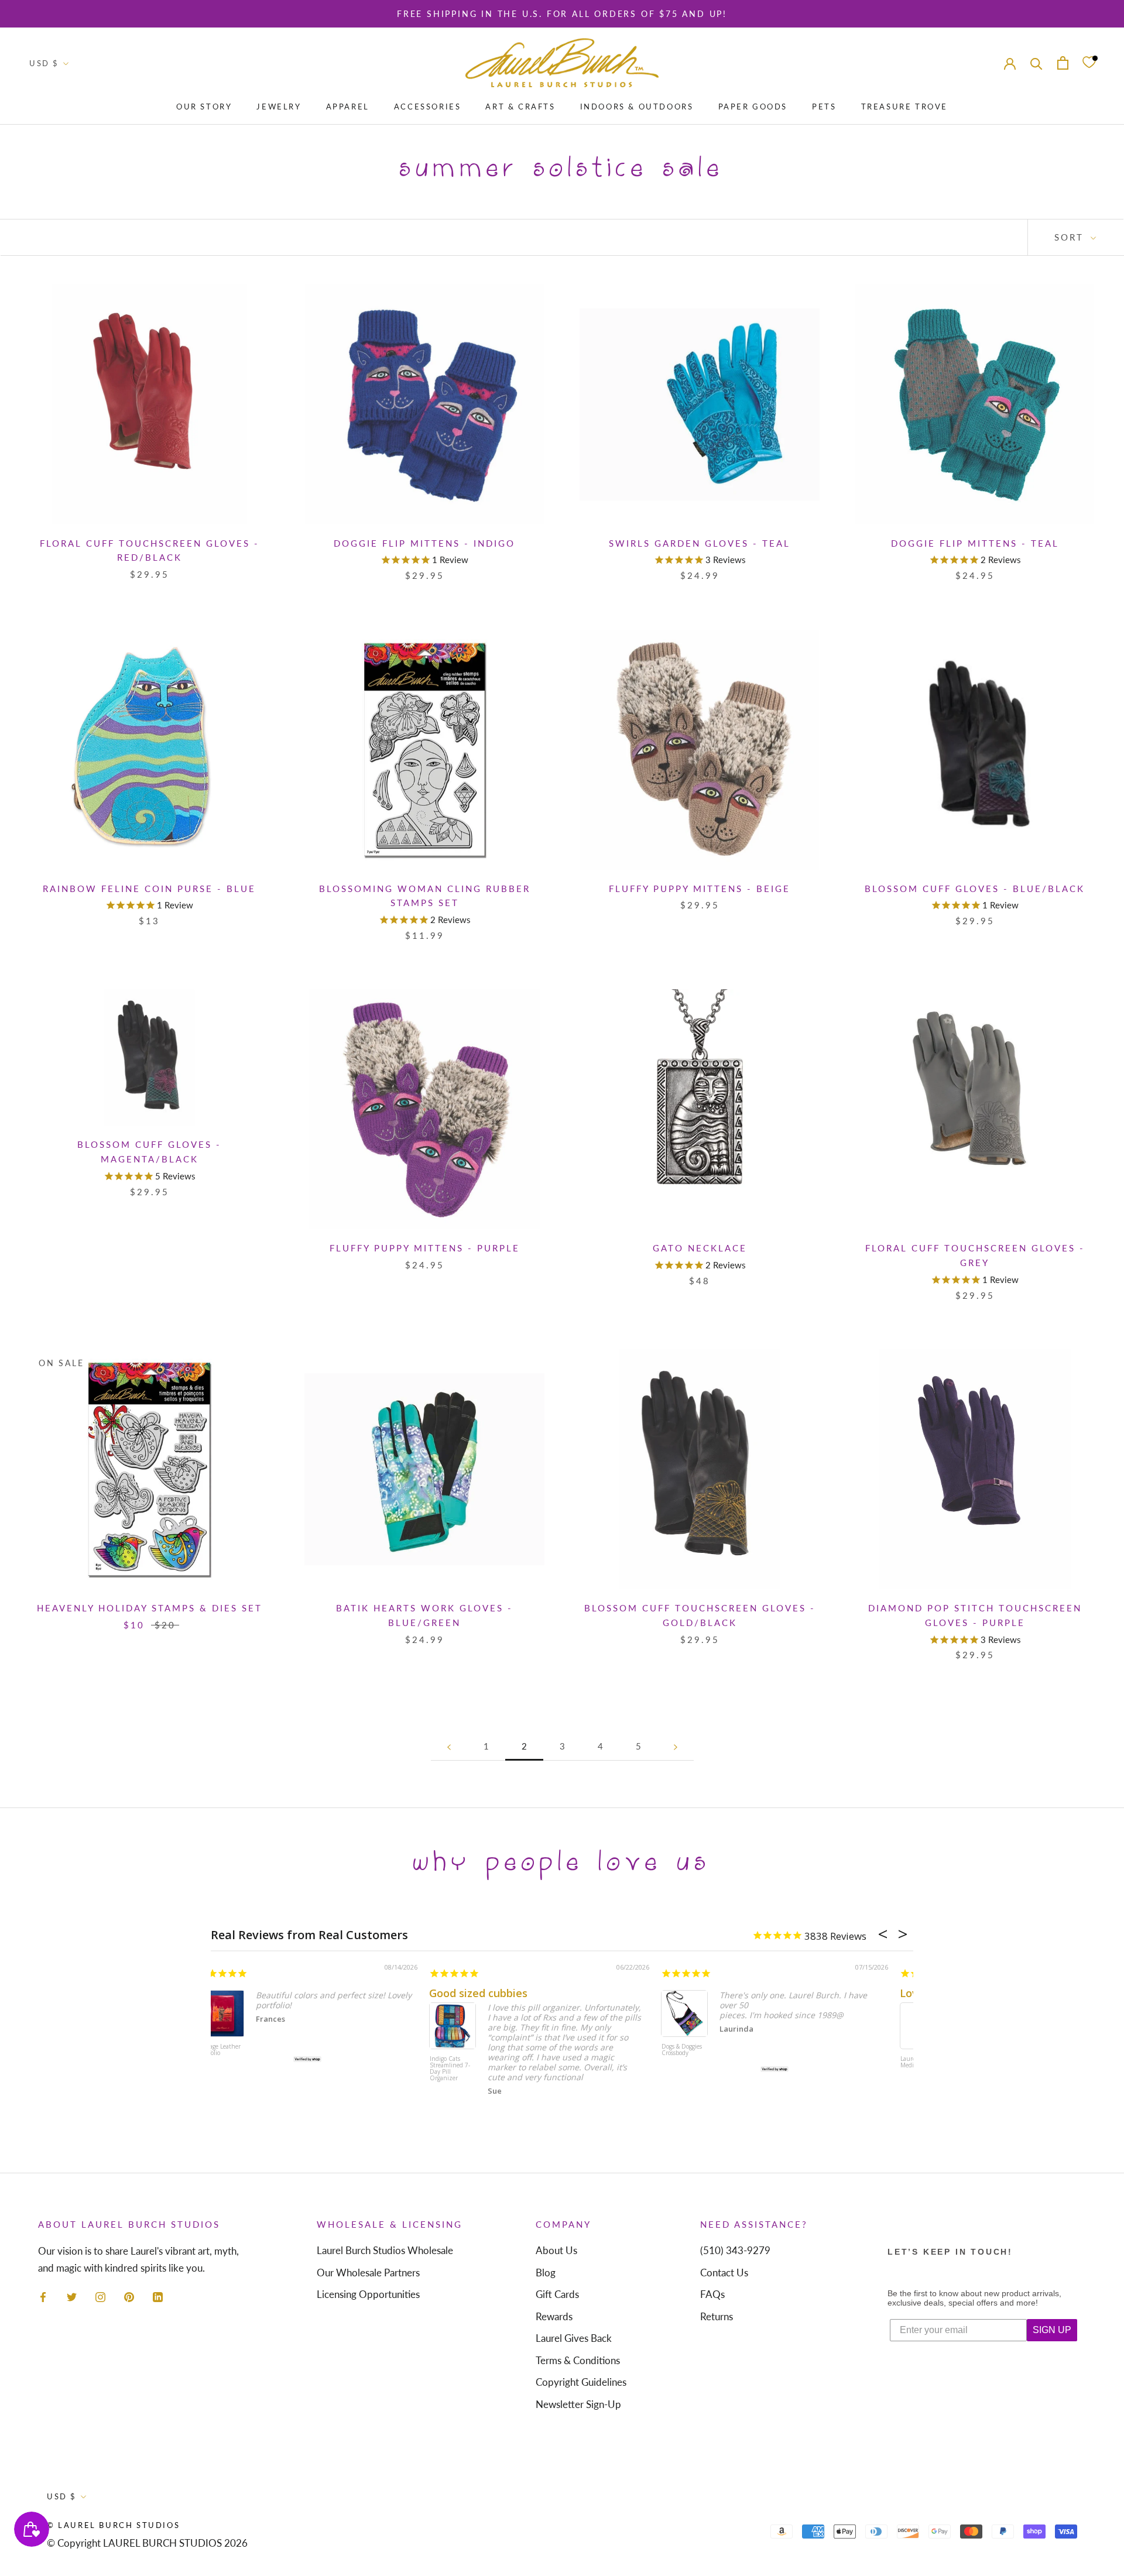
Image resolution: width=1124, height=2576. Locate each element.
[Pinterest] (129, 2296)
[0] (1089, 63)
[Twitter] (72, 2296)
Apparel (348, 107)
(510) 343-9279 (735, 2250)
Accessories (428, 107)
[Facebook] (43, 2296)
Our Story (204, 107)
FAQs (712, 2294)
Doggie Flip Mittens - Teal (975, 543)
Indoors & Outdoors (637, 107)
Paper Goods (753, 107)
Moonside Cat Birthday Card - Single (232, 2053)
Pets (824, 107)
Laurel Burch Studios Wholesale (385, 2250)
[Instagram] (100, 2296)
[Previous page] (449, 1747)
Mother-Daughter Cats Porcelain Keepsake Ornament (463, 2060)
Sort (1071, 237)
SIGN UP (1052, 2330)
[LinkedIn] (158, 2296)
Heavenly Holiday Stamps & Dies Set (150, 1608)
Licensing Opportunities (368, 2294)
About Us (556, 2250)
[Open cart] (1063, 63)
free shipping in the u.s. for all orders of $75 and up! (562, 14)
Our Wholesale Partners (368, 2273)
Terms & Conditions (578, 2360)
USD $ (44, 63)
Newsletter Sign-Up (578, 2404)
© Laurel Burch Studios (113, 2525)
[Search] (1036, 63)
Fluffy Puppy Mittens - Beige (700, 889)
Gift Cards (557, 2294)
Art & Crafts (520, 107)
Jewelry (279, 107)
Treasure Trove (904, 107)
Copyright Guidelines (581, 2382)
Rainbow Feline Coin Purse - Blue (149, 889)
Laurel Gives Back (574, 2338)
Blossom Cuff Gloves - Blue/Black (975, 889)
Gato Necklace (700, 1248)
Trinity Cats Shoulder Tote (694, 2050)
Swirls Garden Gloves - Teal (700, 543)
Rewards (554, 2316)
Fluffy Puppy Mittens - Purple (425, 1248)
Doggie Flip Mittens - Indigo (424, 543)
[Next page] (676, 1747)
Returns (717, 2316)
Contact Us (724, 2273)
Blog (546, 2273)
